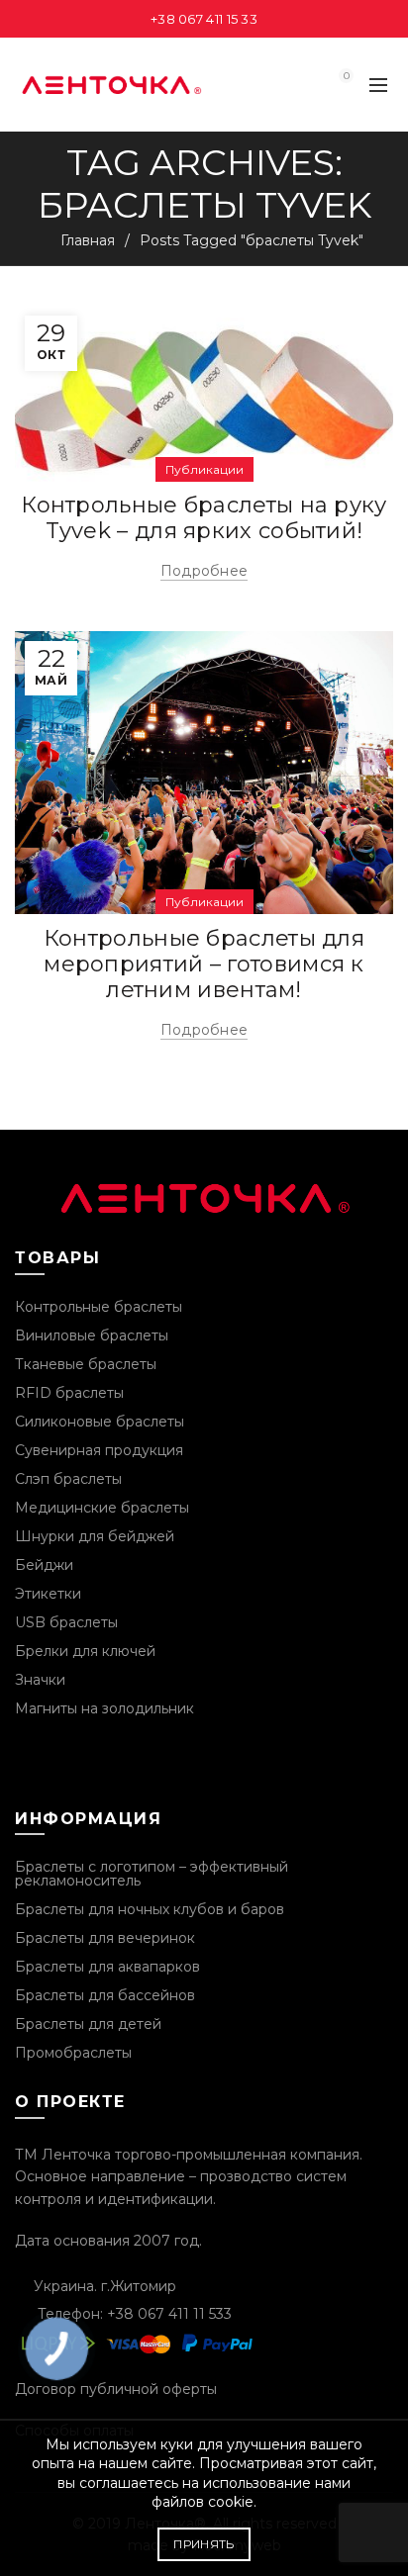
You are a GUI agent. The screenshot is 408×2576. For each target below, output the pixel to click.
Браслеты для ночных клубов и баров (150, 1909)
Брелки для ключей (85, 1651)
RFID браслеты (69, 1393)
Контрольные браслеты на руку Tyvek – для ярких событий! (204, 518)
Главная (88, 240)
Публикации (204, 469)
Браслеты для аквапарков (107, 1967)
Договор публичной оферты (116, 2389)
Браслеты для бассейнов (105, 1995)
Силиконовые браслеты (100, 1422)
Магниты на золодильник (104, 1708)
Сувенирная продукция (99, 1450)
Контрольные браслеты (99, 1307)
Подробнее (204, 571)
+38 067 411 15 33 (204, 19)
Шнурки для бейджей (95, 1536)
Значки (40, 1680)
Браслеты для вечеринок (105, 1938)
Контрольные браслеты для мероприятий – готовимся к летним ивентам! (204, 965)
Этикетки (48, 1594)
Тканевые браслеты (86, 1364)
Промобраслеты (73, 2053)
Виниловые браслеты (92, 1335)
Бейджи (44, 1565)
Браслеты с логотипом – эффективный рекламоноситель (152, 1874)
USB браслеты (66, 1622)
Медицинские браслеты (102, 1508)
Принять (204, 2544)
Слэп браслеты (68, 1479)
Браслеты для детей (88, 2024)
